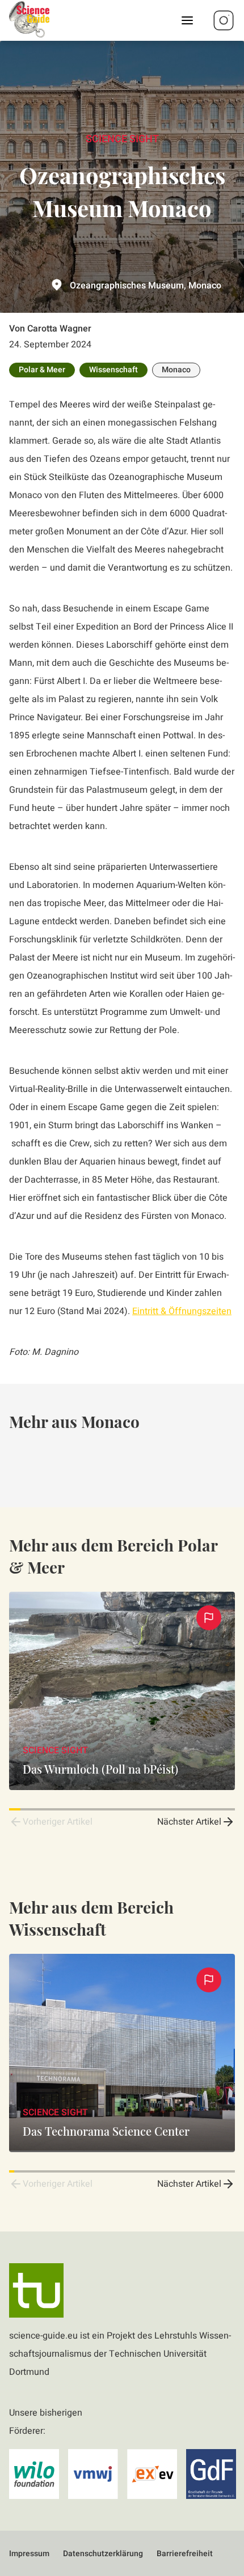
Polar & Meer (42, 370)
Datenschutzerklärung (103, 2554)
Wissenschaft (113, 370)
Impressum (29, 2554)
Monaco (176, 370)
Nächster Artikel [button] (189, 1822)
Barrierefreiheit (185, 2554)
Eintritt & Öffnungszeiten (182, 1311)
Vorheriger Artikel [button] (58, 1822)
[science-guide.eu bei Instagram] (224, 20)
